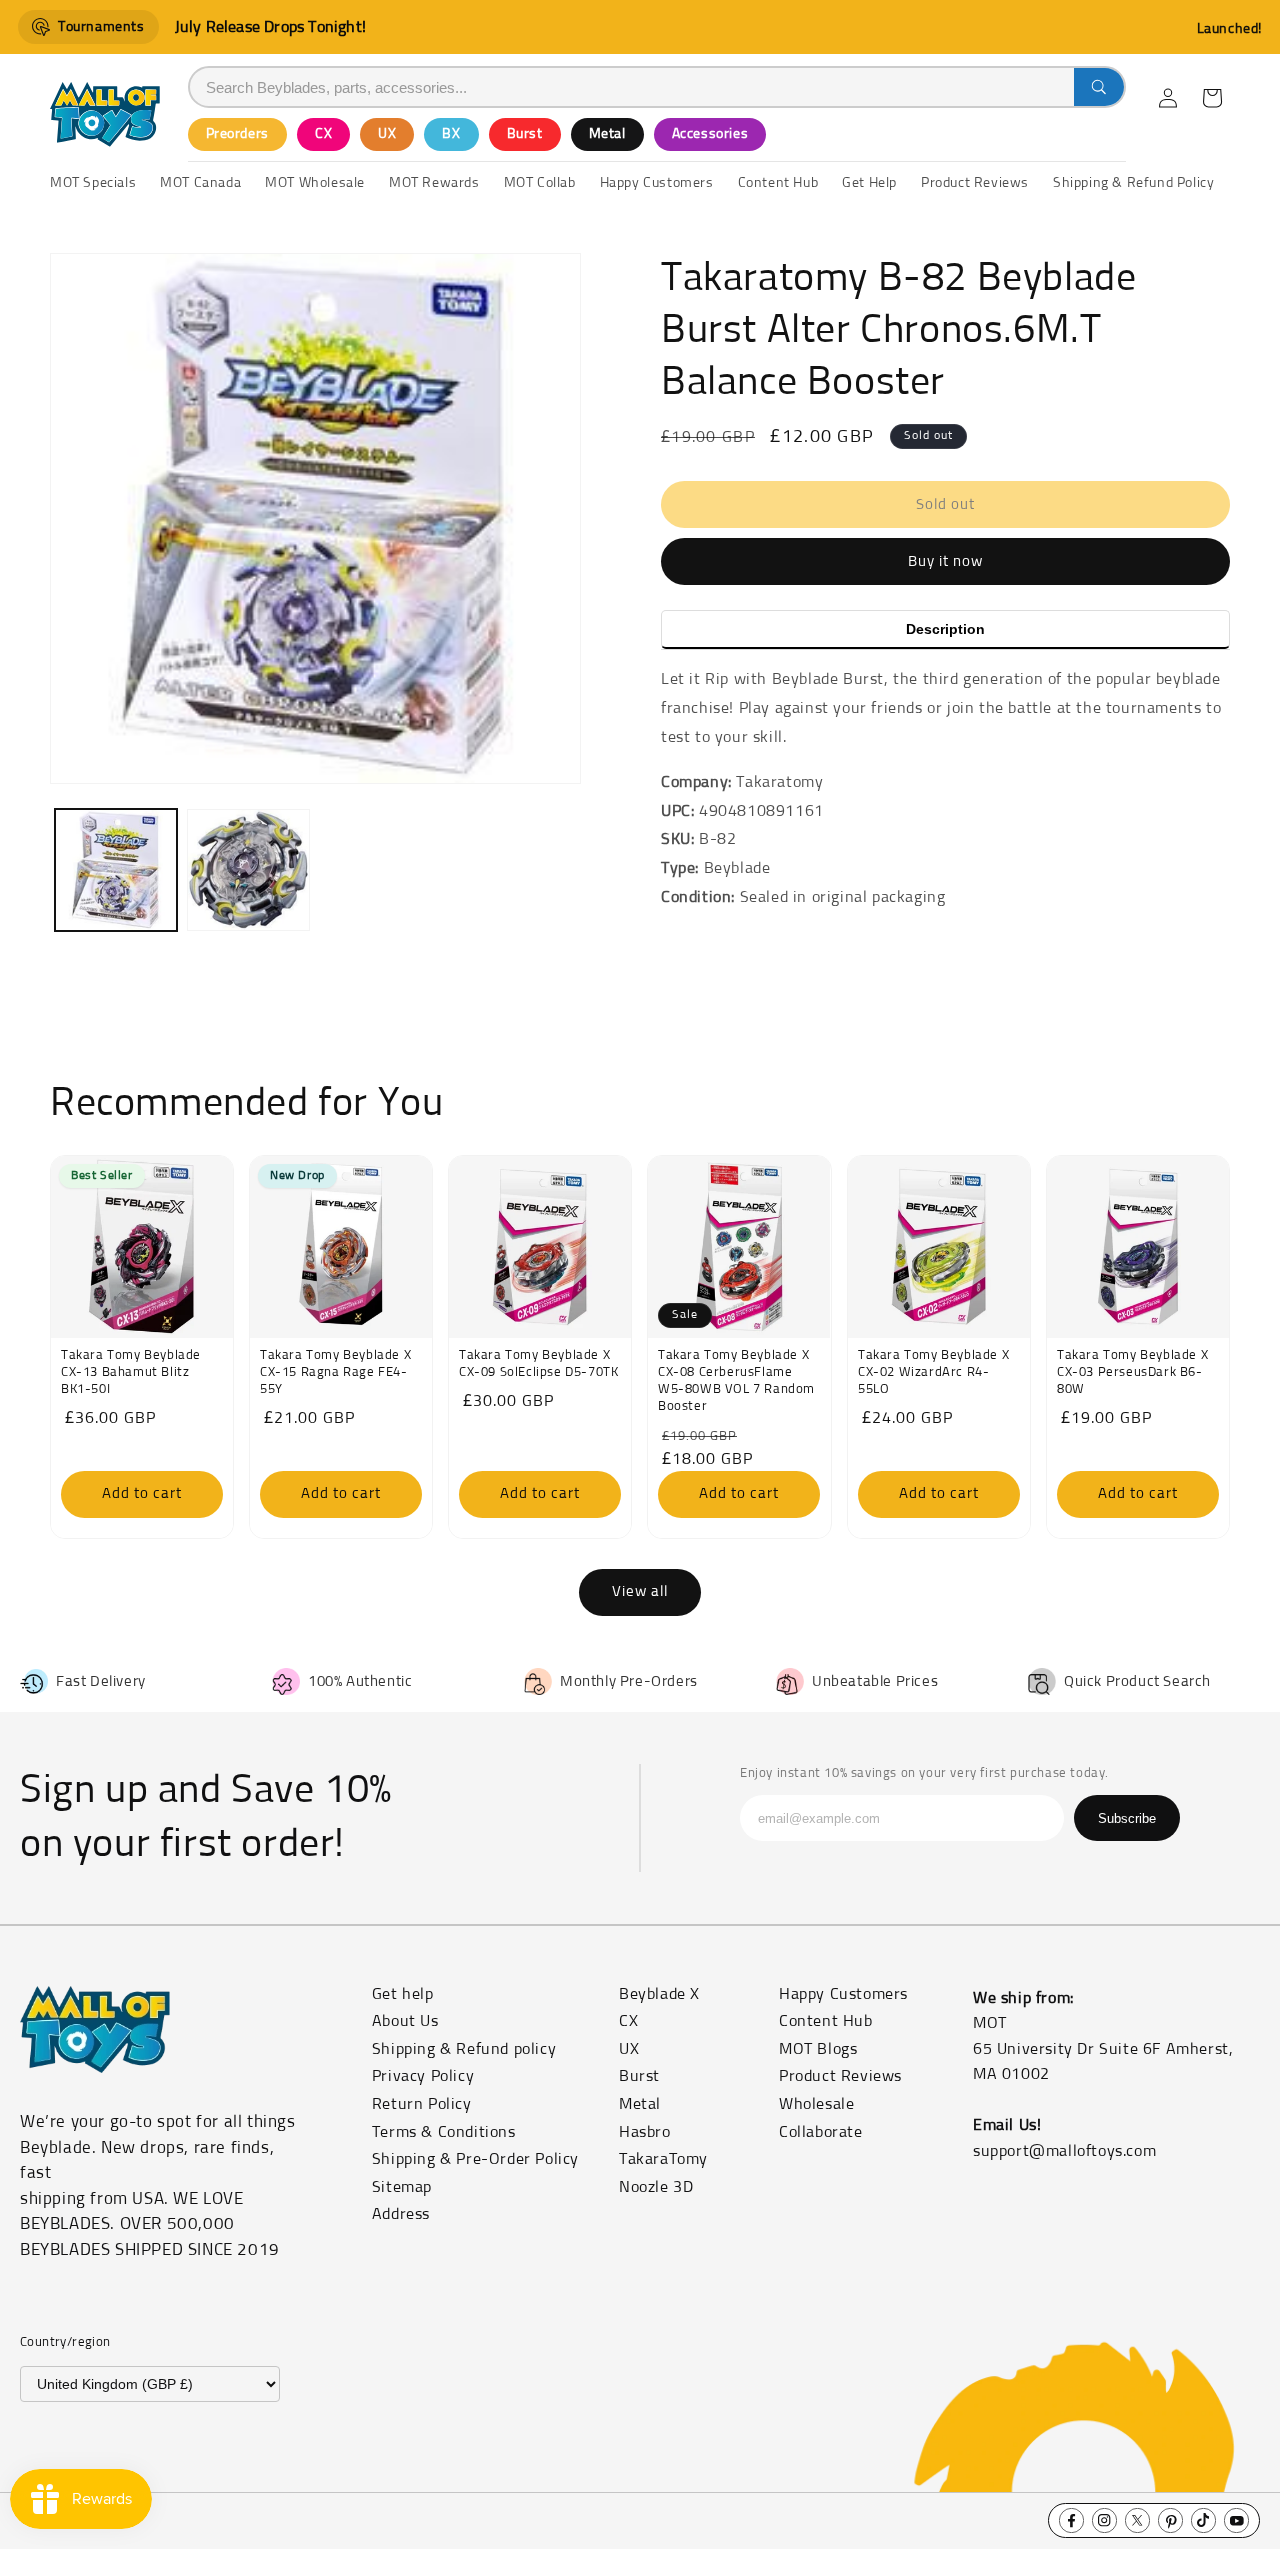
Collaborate (821, 2132)
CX (323, 134)
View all (640, 1591)
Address (401, 2214)
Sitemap (402, 2187)
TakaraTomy (663, 2159)
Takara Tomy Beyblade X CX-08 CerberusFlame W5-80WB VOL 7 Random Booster (736, 1381)
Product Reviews (840, 2076)
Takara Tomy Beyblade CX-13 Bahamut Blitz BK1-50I (131, 1372)
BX (451, 134)
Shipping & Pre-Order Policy (475, 2159)
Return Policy (422, 2104)
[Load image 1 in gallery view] (116, 870)
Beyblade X (659, 1994)
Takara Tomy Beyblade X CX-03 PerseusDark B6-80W (1132, 1372)
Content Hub (826, 2021)
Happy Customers (843, 1994)
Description (945, 629)
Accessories (710, 134)
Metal (607, 134)
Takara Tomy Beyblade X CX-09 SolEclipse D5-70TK (538, 1364)
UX (387, 134)
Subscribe (1127, 1818)
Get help (403, 1994)
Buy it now (945, 561)
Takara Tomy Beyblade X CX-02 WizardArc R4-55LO (933, 1372)
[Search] (1099, 87)
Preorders (237, 134)
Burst (525, 134)
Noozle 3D (656, 2187)
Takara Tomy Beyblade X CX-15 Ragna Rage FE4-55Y (335, 1372)
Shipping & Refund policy (464, 2049)
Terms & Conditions (444, 2132)
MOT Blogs (818, 2049)
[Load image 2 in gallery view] (248, 870)
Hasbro (645, 2132)
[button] (1212, 98)
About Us (405, 2021)
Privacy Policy (423, 2076)
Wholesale (816, 2104)
